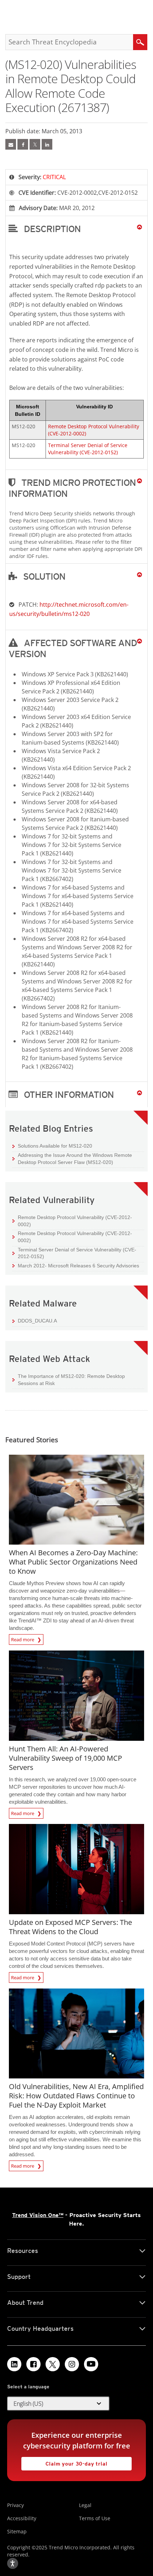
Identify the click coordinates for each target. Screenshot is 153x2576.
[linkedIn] (47, 144)
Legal (85, 2505)
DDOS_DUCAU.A (37, 1321)
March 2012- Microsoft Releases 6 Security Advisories (78, 1266)
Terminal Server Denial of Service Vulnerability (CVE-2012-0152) (88, 449)
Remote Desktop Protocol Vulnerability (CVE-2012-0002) (75, 1221)
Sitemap (17, 2531)
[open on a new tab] (53, 2364)
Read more (23, 1638)
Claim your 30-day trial (64, 2462)
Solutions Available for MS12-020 (52, 1146)
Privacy (15, 2505)
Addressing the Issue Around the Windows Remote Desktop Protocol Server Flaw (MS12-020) (72, 1158)
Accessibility (22, 2518)
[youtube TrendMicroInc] (91, 2364)
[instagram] (72, 2364)
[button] (76, 229)
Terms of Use (95, 2518)
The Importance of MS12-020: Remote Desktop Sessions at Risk (71, 1380)
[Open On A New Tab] (35, 144)
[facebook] (23, 144)
